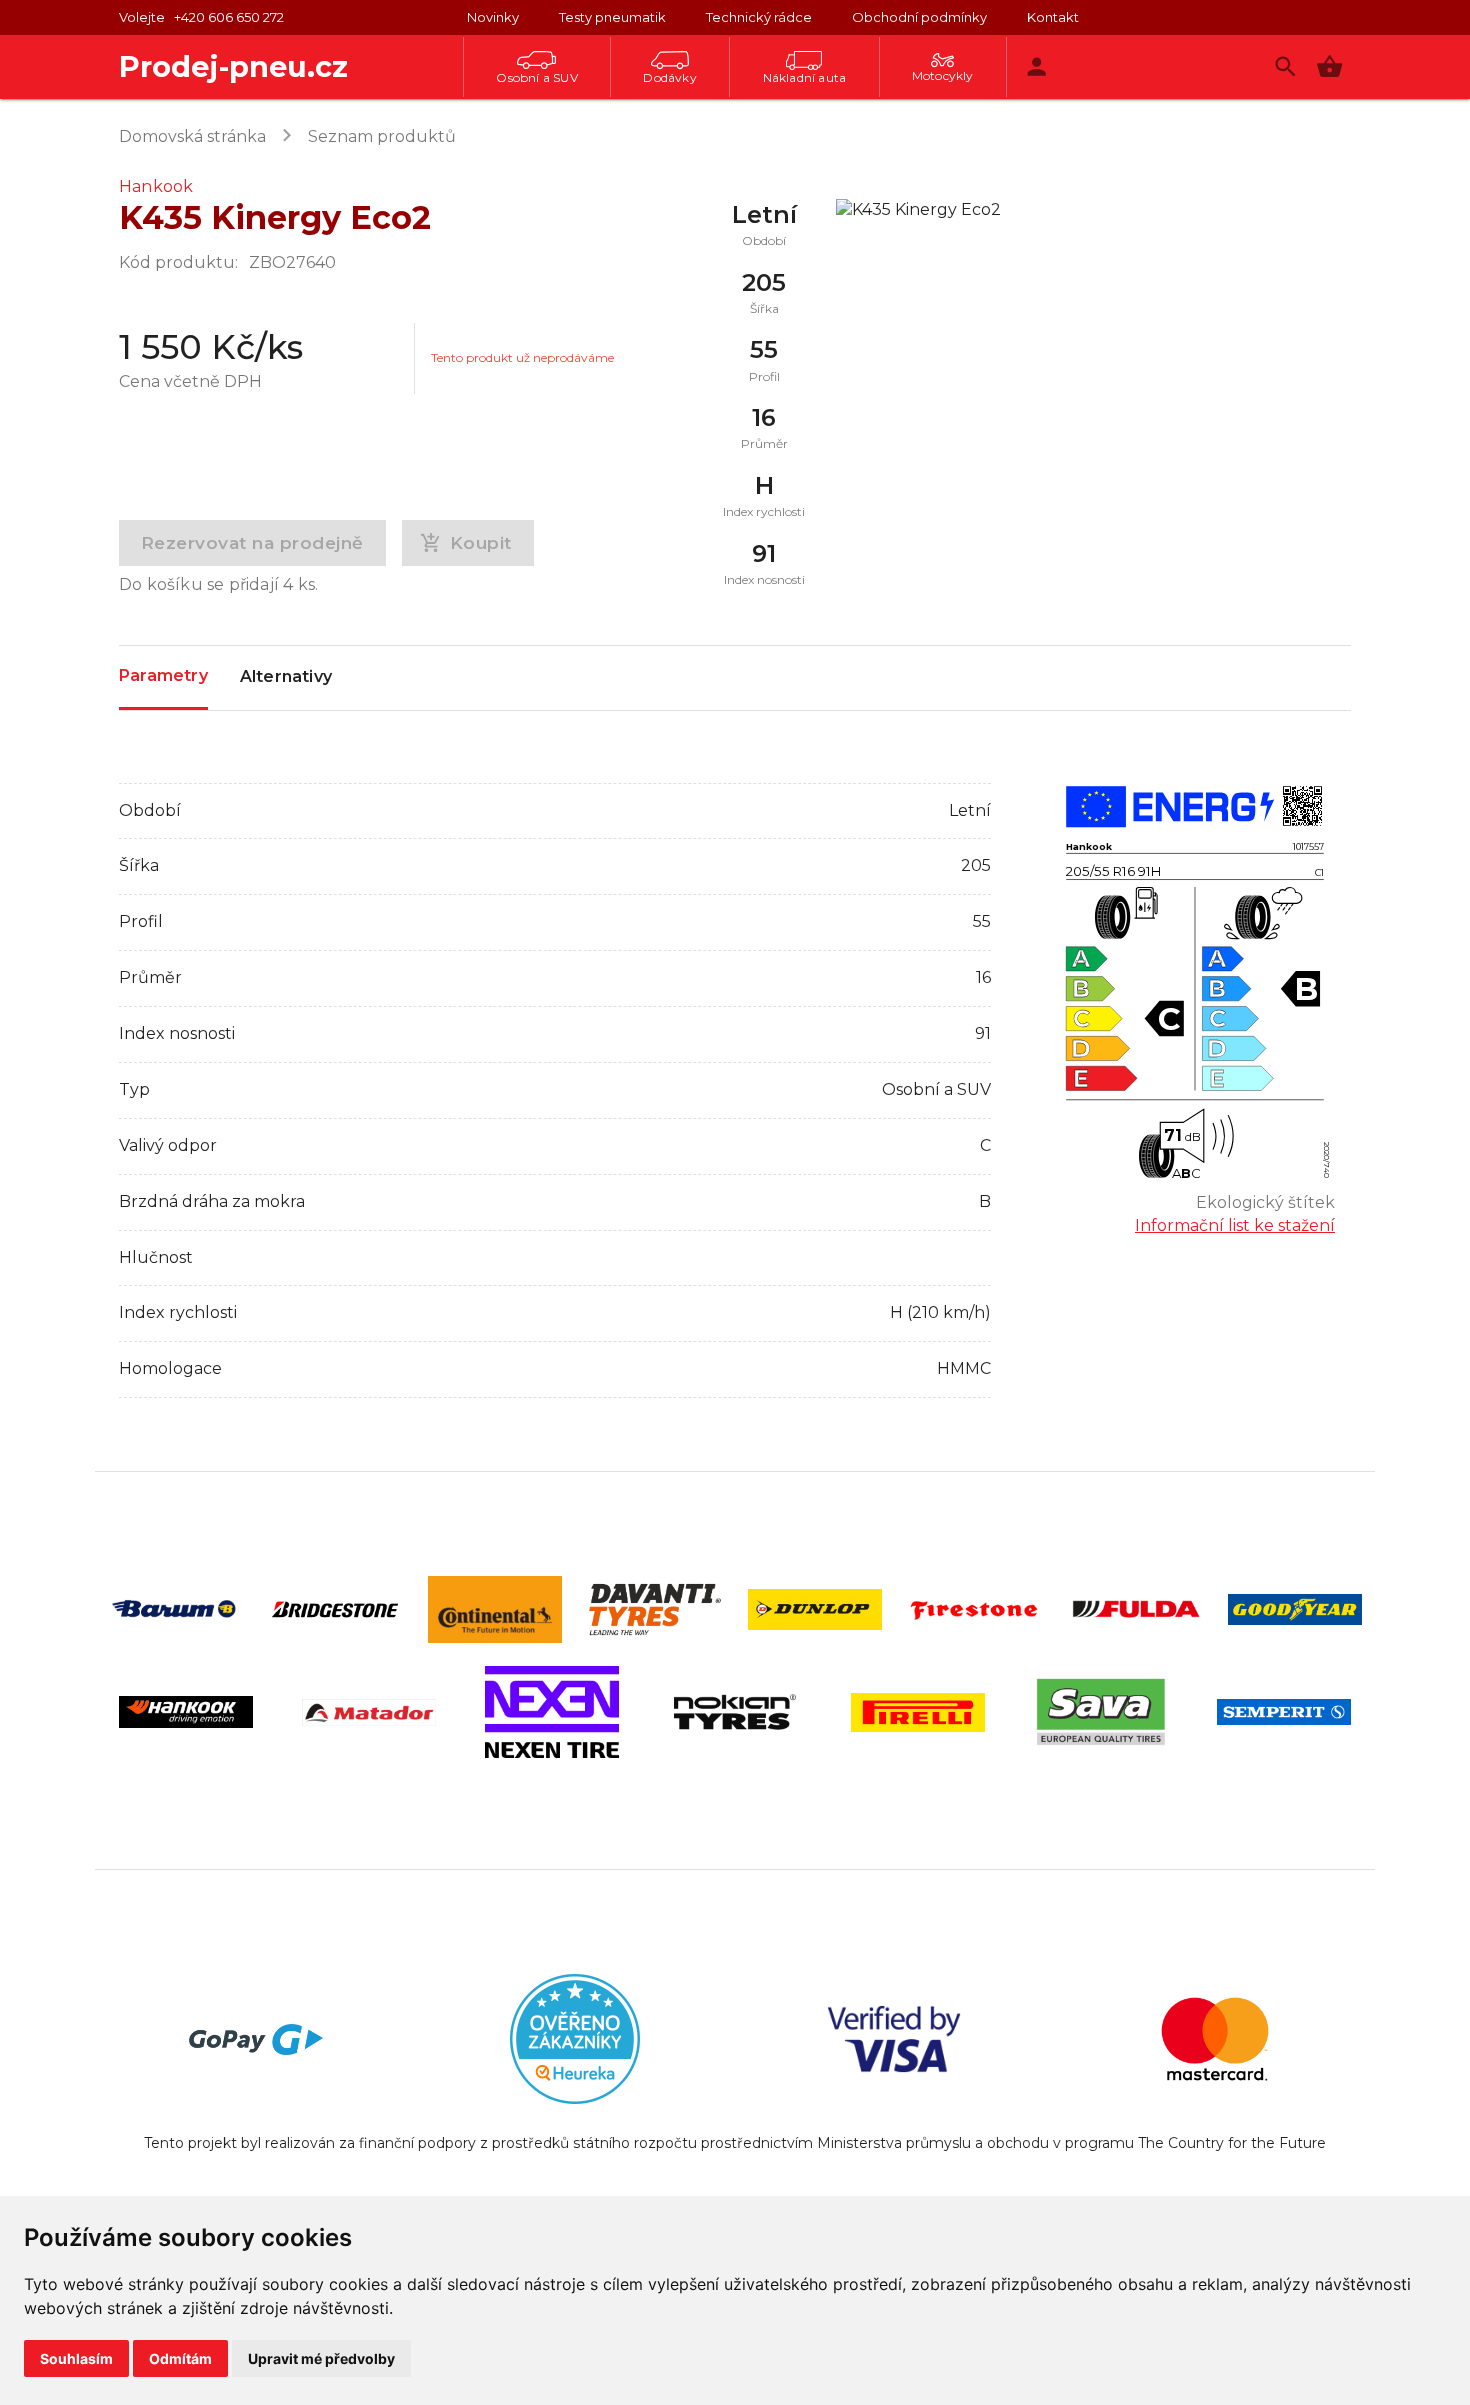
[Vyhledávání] (1285, 66)
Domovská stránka (192, 136)
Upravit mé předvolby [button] (321, 2358)
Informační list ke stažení (1235, 1225)
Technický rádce (759, 17)
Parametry (163, 675)
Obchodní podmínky (919, 17)
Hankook (156, 186)
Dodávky (669, 77)
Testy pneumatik (612, 17)
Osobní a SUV (536, 77)
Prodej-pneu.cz (233, 66)
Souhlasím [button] (76, 2358)
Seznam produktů (382, 136)
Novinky (493, 17)
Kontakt (1053, 17)
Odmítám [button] (180, 2358)
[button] (1329, 66)
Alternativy (286, 676)
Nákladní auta (805, 77)
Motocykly (943, 75)
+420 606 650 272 (229, 17)
